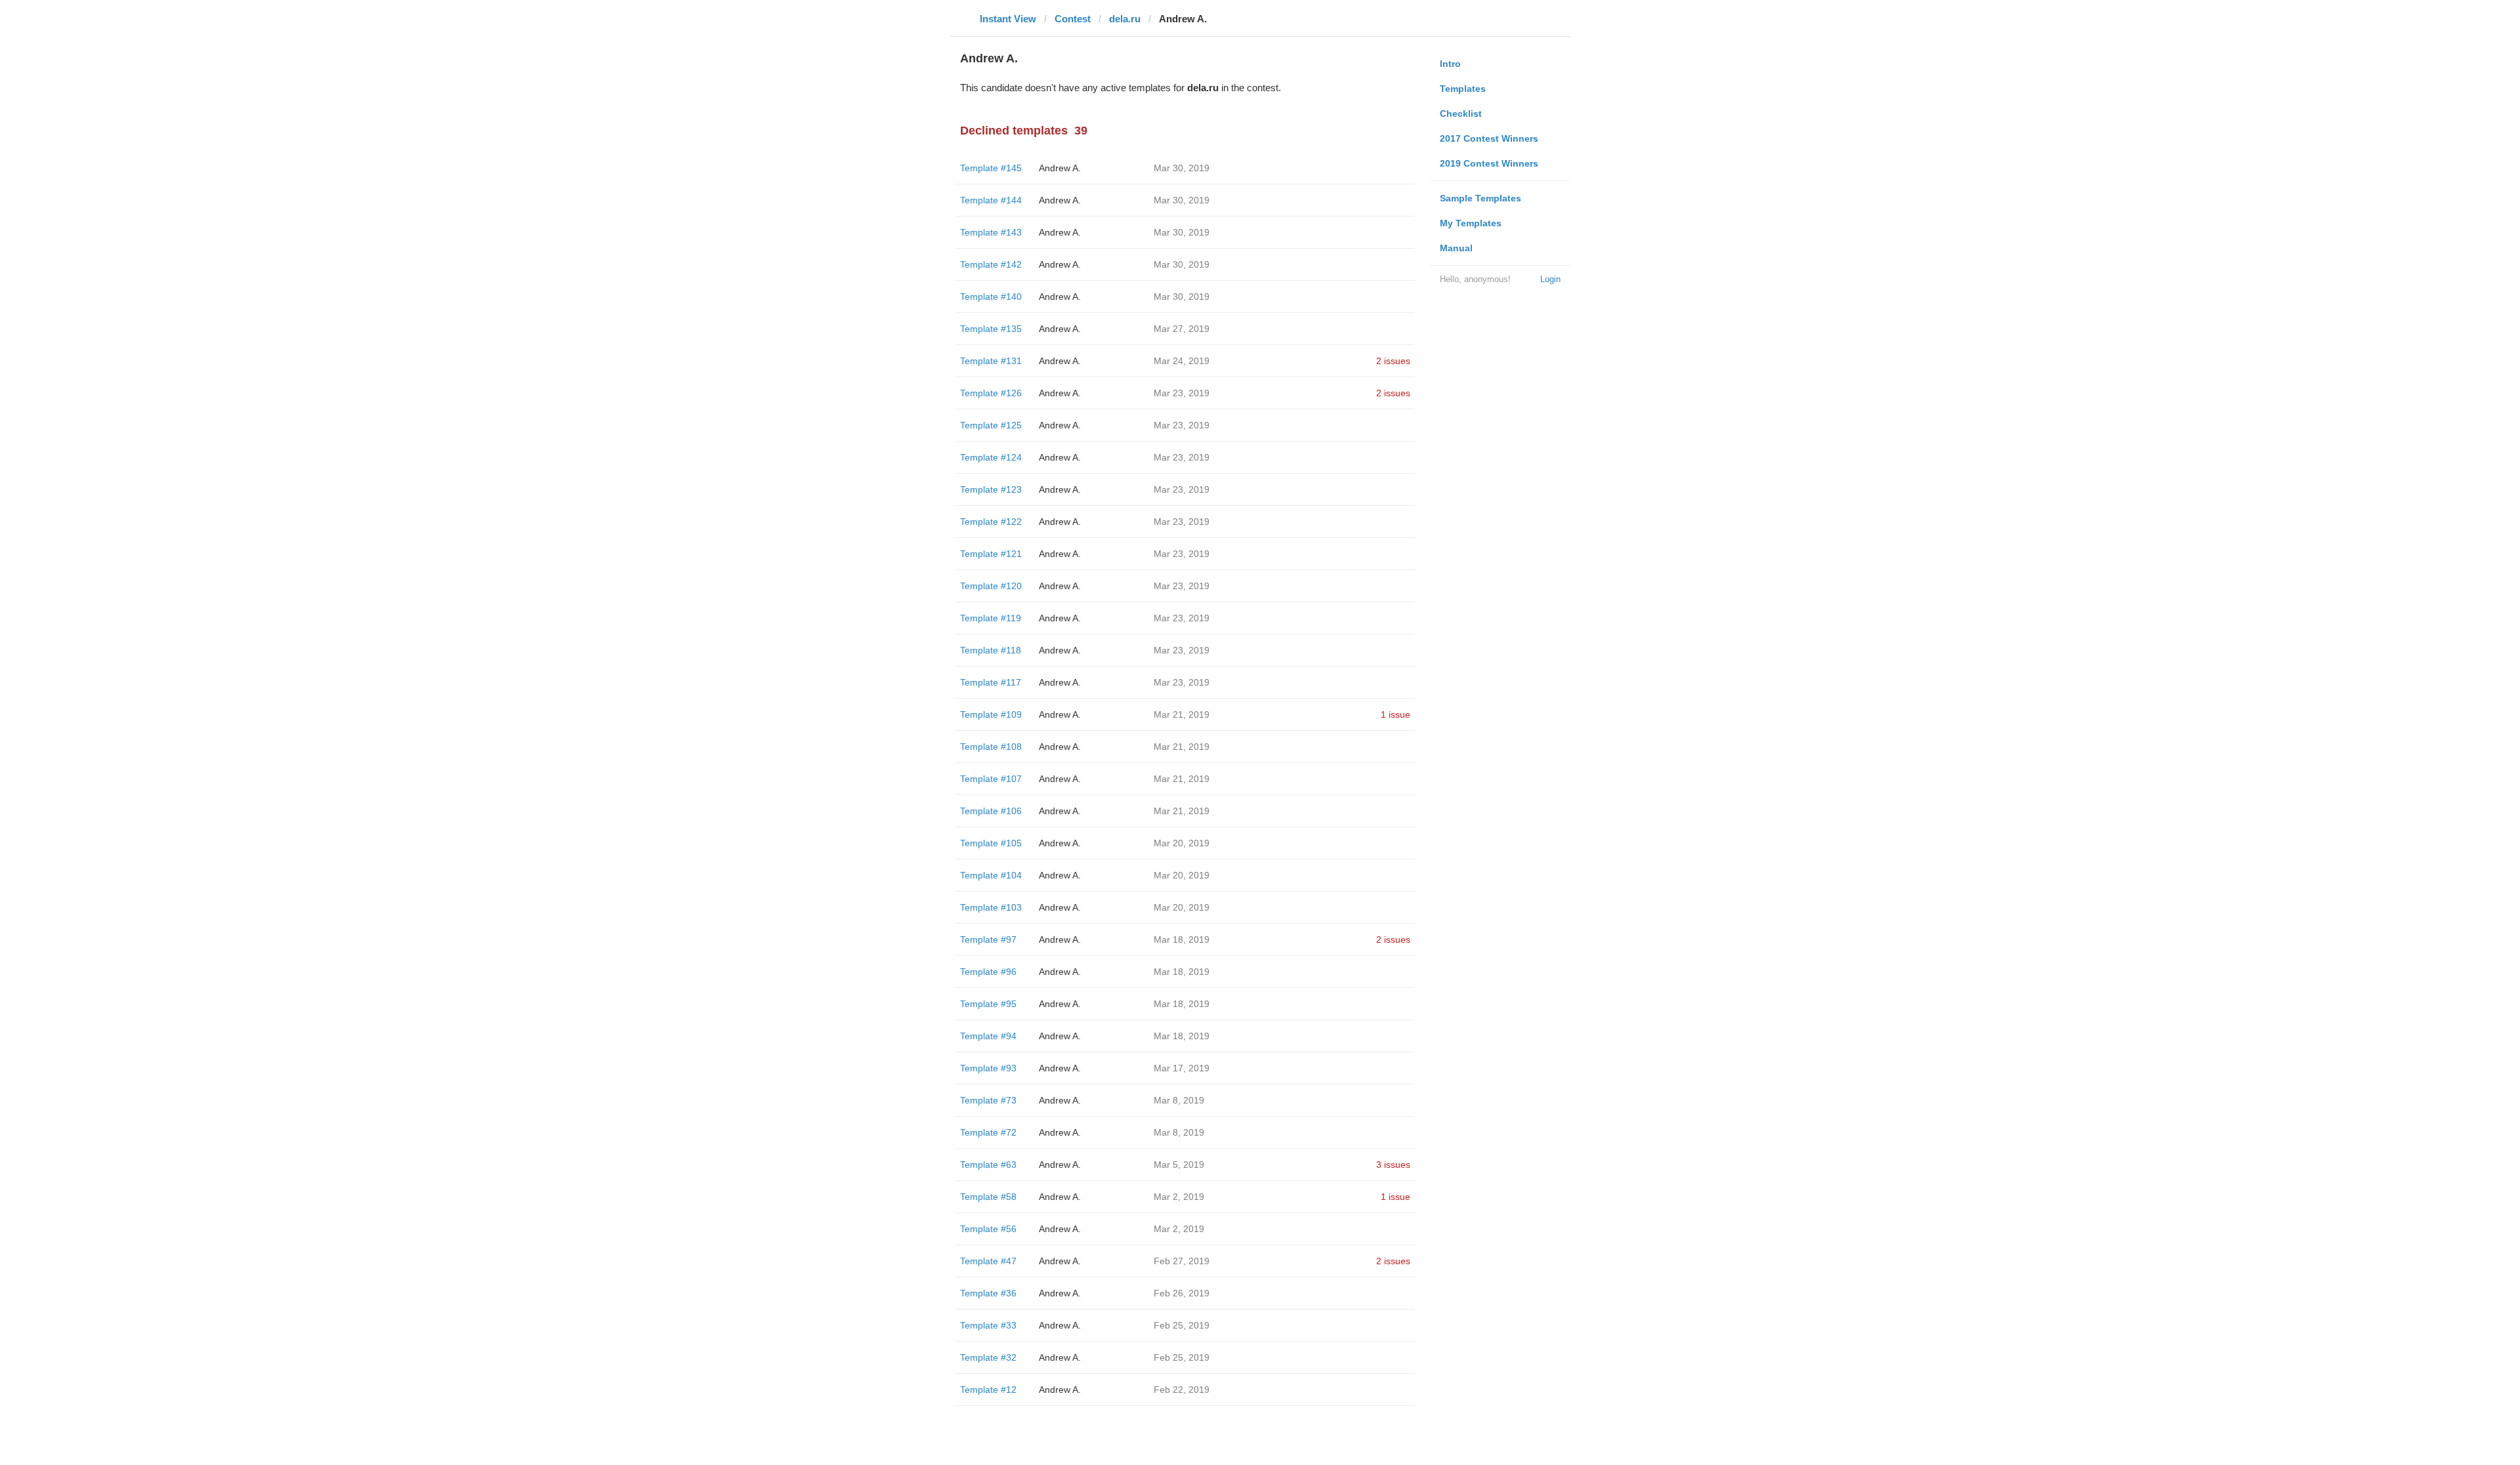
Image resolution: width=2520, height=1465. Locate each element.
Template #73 (988, 1100)
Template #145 (991, 168)
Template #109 (991, 714)
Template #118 (991, 650)
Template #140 (991, 297)
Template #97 (988, 939)
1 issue (1396, 714)
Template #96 (988, 972)
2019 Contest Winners (1489, 163)
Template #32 (988, 1357)
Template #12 (988, 1390)
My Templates (1471, 223)
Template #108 (991, 747)
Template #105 (991, 843)
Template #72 (988, 1132)
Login (1550, 279)
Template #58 (988, 1197)
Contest (1073, 19)
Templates (1463, 89)
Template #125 (991, 425)
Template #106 (991, 811)
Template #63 (988, 1165)
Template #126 (991, 393)
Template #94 (988, 1036)
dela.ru (1125, 19)
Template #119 (991, 618)
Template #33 (988, 1325)
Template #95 (988, 1004)
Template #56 (988, 1229)
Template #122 (991, 522)
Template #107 (991, 779)
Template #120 (991, 586)
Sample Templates (1480, 198)
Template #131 (991, 361)
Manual (1456, 248)
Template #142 (991, 264)
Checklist (1461, 113)
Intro (1450, 64)
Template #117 (991, 682)
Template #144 (991, 200)
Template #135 (991, 329)
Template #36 (988, 1293)
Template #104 (991, 875)
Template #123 (991, 489)
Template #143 (991, 232)
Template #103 (991, 907)
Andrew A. (1060, 168)
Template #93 (988, 1068)
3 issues (1393, 1165)
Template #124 (991, 457)
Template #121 (991, 554)
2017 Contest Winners (1489, 138)
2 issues (1393, 361)
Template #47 (988, 1261)
